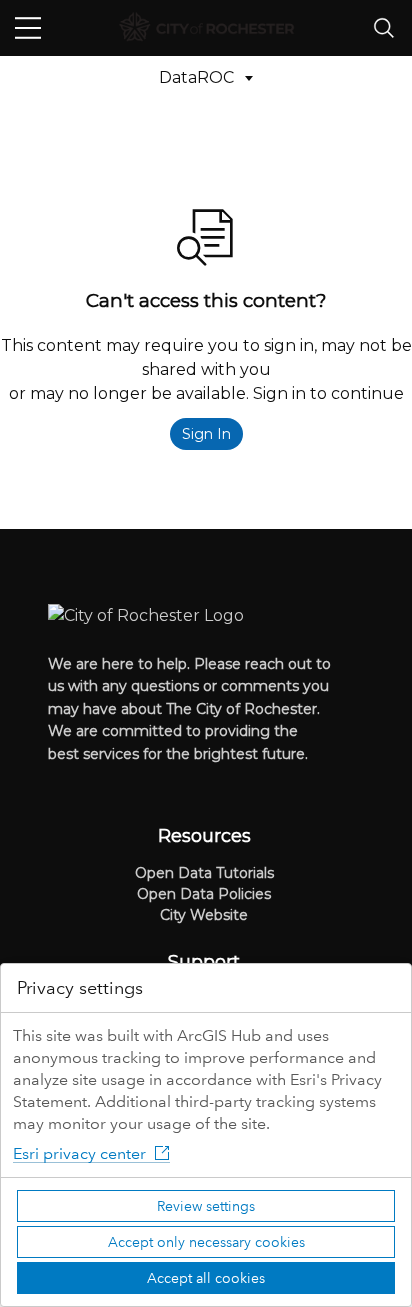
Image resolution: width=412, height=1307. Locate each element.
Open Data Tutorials (204, 873)
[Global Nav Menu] (28, 28)
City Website (204, 915)
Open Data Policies (204, 894)
